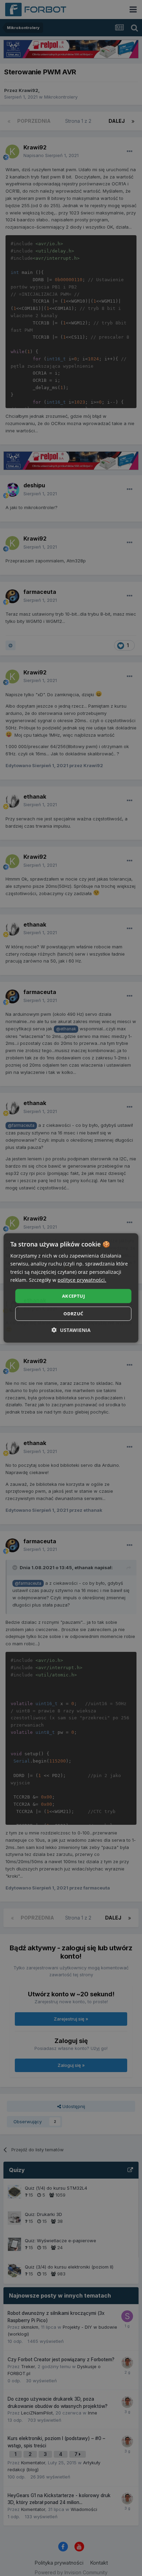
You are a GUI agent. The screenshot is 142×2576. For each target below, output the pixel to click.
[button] (71, 1330)
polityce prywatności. (82, 1280)
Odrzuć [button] (73, 1314)
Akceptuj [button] (73, 1296)
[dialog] (71, 1288)
